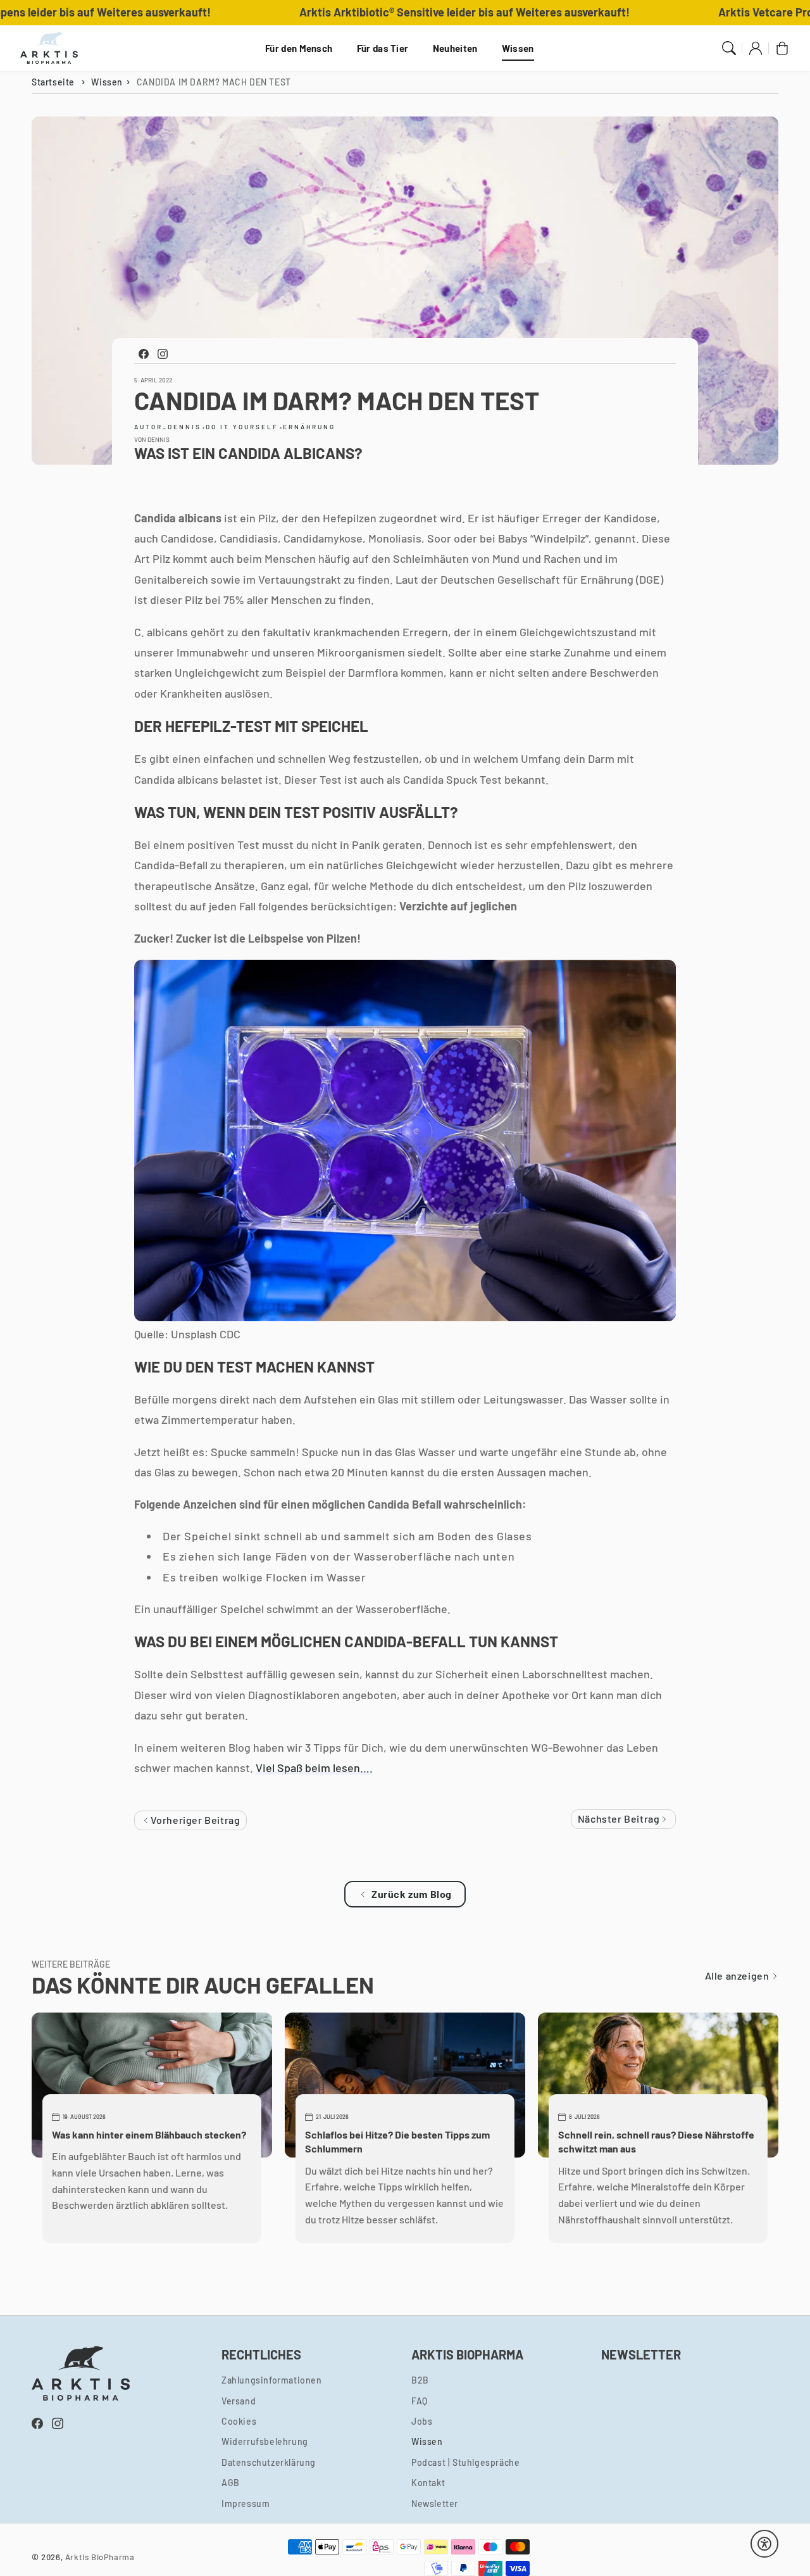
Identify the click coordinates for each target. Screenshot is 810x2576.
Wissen (518, 48)
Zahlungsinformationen (272, 2380)
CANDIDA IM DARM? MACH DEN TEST (214, 82)
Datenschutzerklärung (269, 2462)
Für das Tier (383, 48)
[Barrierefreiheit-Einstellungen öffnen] (764, 2544)
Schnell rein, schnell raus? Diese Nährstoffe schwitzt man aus (656, 2141)
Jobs (422, 2421)
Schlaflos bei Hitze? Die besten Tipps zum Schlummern (397, 2141)
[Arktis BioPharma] (49, 48)
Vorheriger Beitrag (194, 1820)
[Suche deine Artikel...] (729, 48)
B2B (420, 2380)
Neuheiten (455, 48)
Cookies (239, 2421)
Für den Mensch (299, 48)
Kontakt (428, 2483)
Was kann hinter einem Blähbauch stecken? (149, 2134)
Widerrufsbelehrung (265, 2441)
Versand (239, 2401)
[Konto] (756, 48)
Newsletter (435, 2504)
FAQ (420, 2401)
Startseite (53, 82)
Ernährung (309, 427)
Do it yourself (242, 427)
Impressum (246, 2504)
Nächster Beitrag (620, 1819)
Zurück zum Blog (412, 1894)
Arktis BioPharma (100, 2557)
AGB (231, 2483)
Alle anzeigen (738, 1976)
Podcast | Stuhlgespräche (465, 2462)
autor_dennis (168, 427)
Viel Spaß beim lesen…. (314, 1768)
